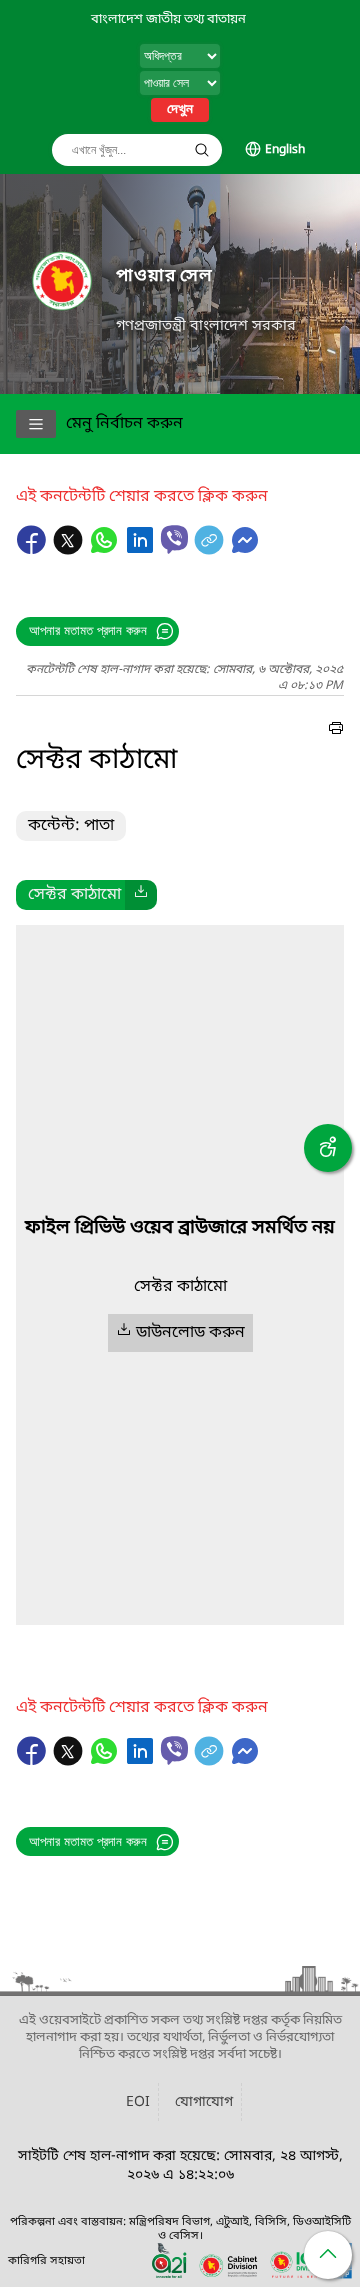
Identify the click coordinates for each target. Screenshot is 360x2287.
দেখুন (180, 110)
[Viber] (174, 539)
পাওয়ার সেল (164, 276)
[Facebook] (34, 550)
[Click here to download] (141, 895)
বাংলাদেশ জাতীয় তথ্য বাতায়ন (168, 19)
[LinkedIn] (142, 550)
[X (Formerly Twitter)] (70, 550)
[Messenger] (245, 550)
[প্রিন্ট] (336, 731)
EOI (138, 2102)
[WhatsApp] (106, 550)
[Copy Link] (211, 550)
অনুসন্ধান (202, 150)
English (285, 150)
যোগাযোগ (204, 2102)
